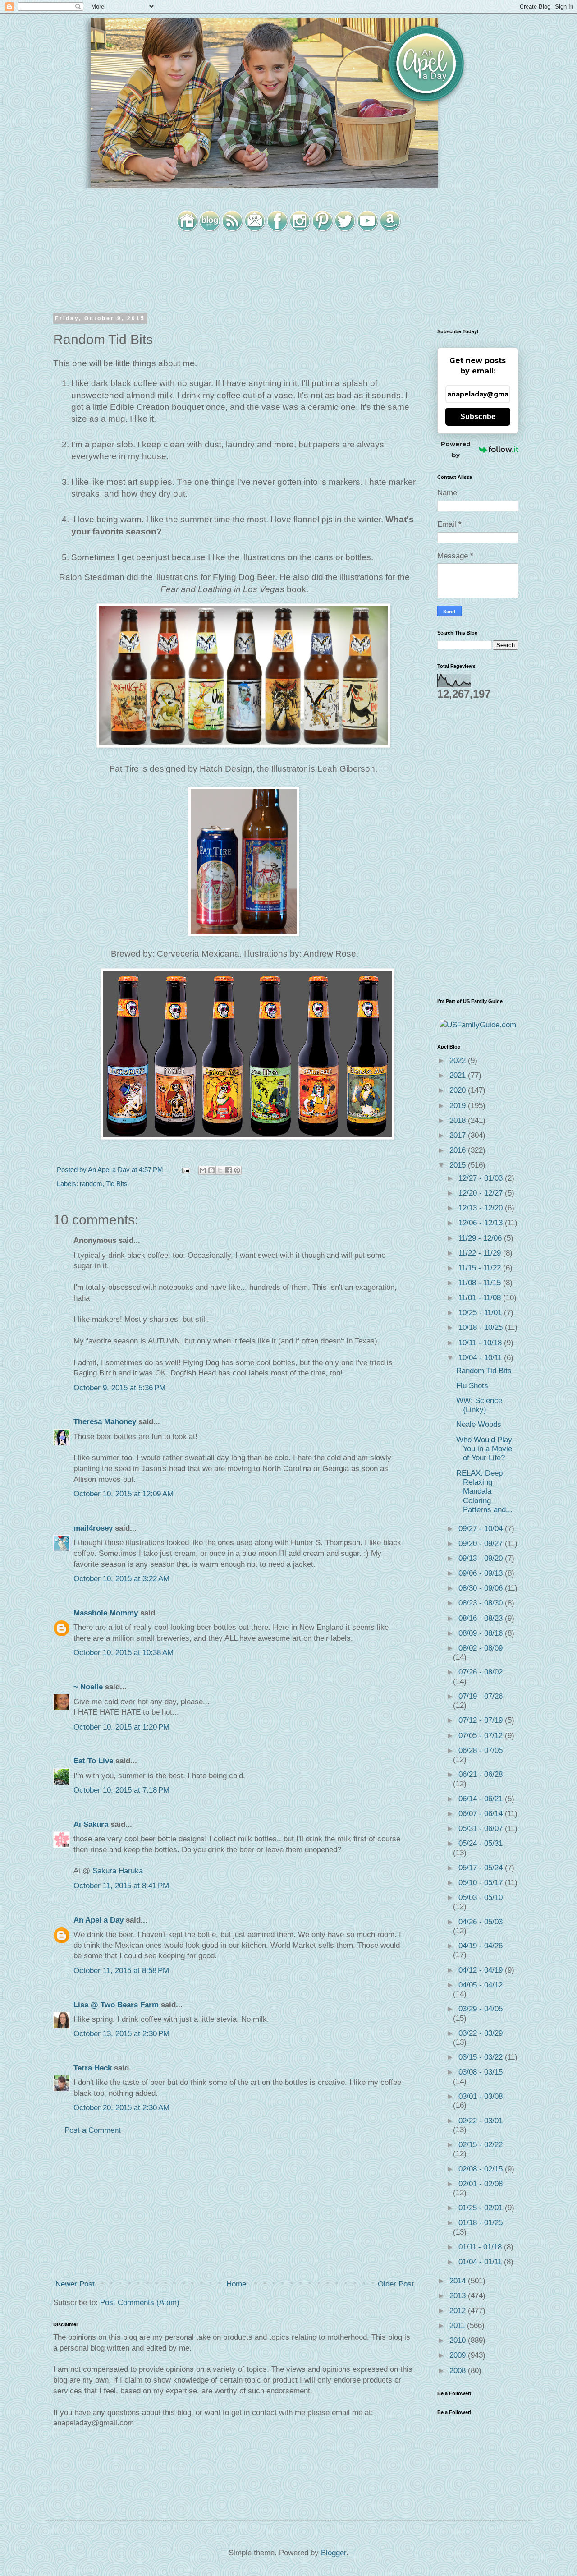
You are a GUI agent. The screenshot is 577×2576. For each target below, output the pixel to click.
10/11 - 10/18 (481, 1343)
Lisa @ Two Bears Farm (116, 2005)
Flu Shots (472, 1386)
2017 (459, 1135)
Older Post (396, 2284)
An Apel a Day (98, 1920)
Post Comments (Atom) (140, 2302)
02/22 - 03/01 (481, 2121)
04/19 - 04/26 (481, 1946)
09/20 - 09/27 (482, 1543)
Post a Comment (93, 2130)
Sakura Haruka (118, 1871)
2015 (459, 1165)
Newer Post (75, 2284)
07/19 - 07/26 (481, 1696)
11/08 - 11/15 (481, 1283)
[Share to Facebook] (229, 1170)
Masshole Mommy (106, 1613)
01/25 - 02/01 (482, 2208)
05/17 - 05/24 (482, 1868)
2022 (459, 1060)
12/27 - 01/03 (482, 1178)
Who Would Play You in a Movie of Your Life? (484, 1449)
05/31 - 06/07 (482, 1828)
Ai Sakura (91, 1824)
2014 (459, 2281)
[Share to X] (220, 1170)
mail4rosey (93, 1528)
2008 (459, 2371)
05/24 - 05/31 (481, 1843)
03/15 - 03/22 (482, 2057)
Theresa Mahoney (105, 1422)
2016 (459, 1150)
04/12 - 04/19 (482, 1970)
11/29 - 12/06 (481, 1238)
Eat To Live (93, 1761)
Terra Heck (93, 2068)
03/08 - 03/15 (481, 2072)
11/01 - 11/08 (481, 1298)
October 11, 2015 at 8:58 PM (121, 1971)
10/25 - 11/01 (481, 1313)
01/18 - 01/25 (481, 2223)
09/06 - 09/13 (482, 1573)
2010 (459, 2340)
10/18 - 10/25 (482, 1327)
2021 (459, 1075)
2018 (459, 1120)
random (91, 1184)
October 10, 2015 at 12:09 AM (124, 1494)
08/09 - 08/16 (482, 1633)
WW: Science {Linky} (479, 1405)
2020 (459, 1090)
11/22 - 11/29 (481, 1253)
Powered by (456, 449)
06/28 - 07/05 (481, 1750)
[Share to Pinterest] (237, 1170)
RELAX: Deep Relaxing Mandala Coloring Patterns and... (484, 1492)
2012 (459, 2311)
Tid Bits (117, 1184)
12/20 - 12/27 (482, 1193)
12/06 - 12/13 (482, 1223)
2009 (459, 2355)
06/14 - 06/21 (482, 1799)
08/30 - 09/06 (482, 1588)
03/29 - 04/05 (481, 2009)
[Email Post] (185, 1170)
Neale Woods (479, 1424)
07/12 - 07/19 (482, 1720)
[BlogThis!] (211, 1170)
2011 (458, 2325)
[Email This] (203, 1170)
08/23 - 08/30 (482, 1603)
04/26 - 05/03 (481, 1922)
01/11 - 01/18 (481, 2247)
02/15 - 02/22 (481, 2145)
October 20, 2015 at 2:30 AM (121, 2108)
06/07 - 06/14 (482, 1814)
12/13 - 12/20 (482, 1208)
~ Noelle (88, 1687)
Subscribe (478, 416)
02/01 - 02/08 (481, 2184)
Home (236, 2284)
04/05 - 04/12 (481, 1985)
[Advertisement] (234, 2207)
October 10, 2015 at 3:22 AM (121, 1579)
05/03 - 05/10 (481, 1897)
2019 (459, 1106)
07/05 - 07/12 (482, 1736)
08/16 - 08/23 (482, 1618)
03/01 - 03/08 (481, 2096)
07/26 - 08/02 (481, 1672)
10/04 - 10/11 (481, 1358)
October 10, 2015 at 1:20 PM (121, 1727)
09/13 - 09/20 (482, 1558)
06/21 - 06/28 (481, 1774)
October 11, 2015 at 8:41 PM (121, 1886)
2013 (459, 2296)
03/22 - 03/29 (481, 2033)
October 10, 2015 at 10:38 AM (124, 1653)
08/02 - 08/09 (481, 1648)
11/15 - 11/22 (481, 1268)
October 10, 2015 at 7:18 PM (121, 1790)
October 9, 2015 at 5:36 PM (119, 1388)
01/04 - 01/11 (481, 2262)
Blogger (334, 2553)
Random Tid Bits (484, 1371)
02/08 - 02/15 (482, 2169)
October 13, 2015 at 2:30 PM (121, 2034)
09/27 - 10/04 (482, 1529)
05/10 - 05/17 (482, 1883)
